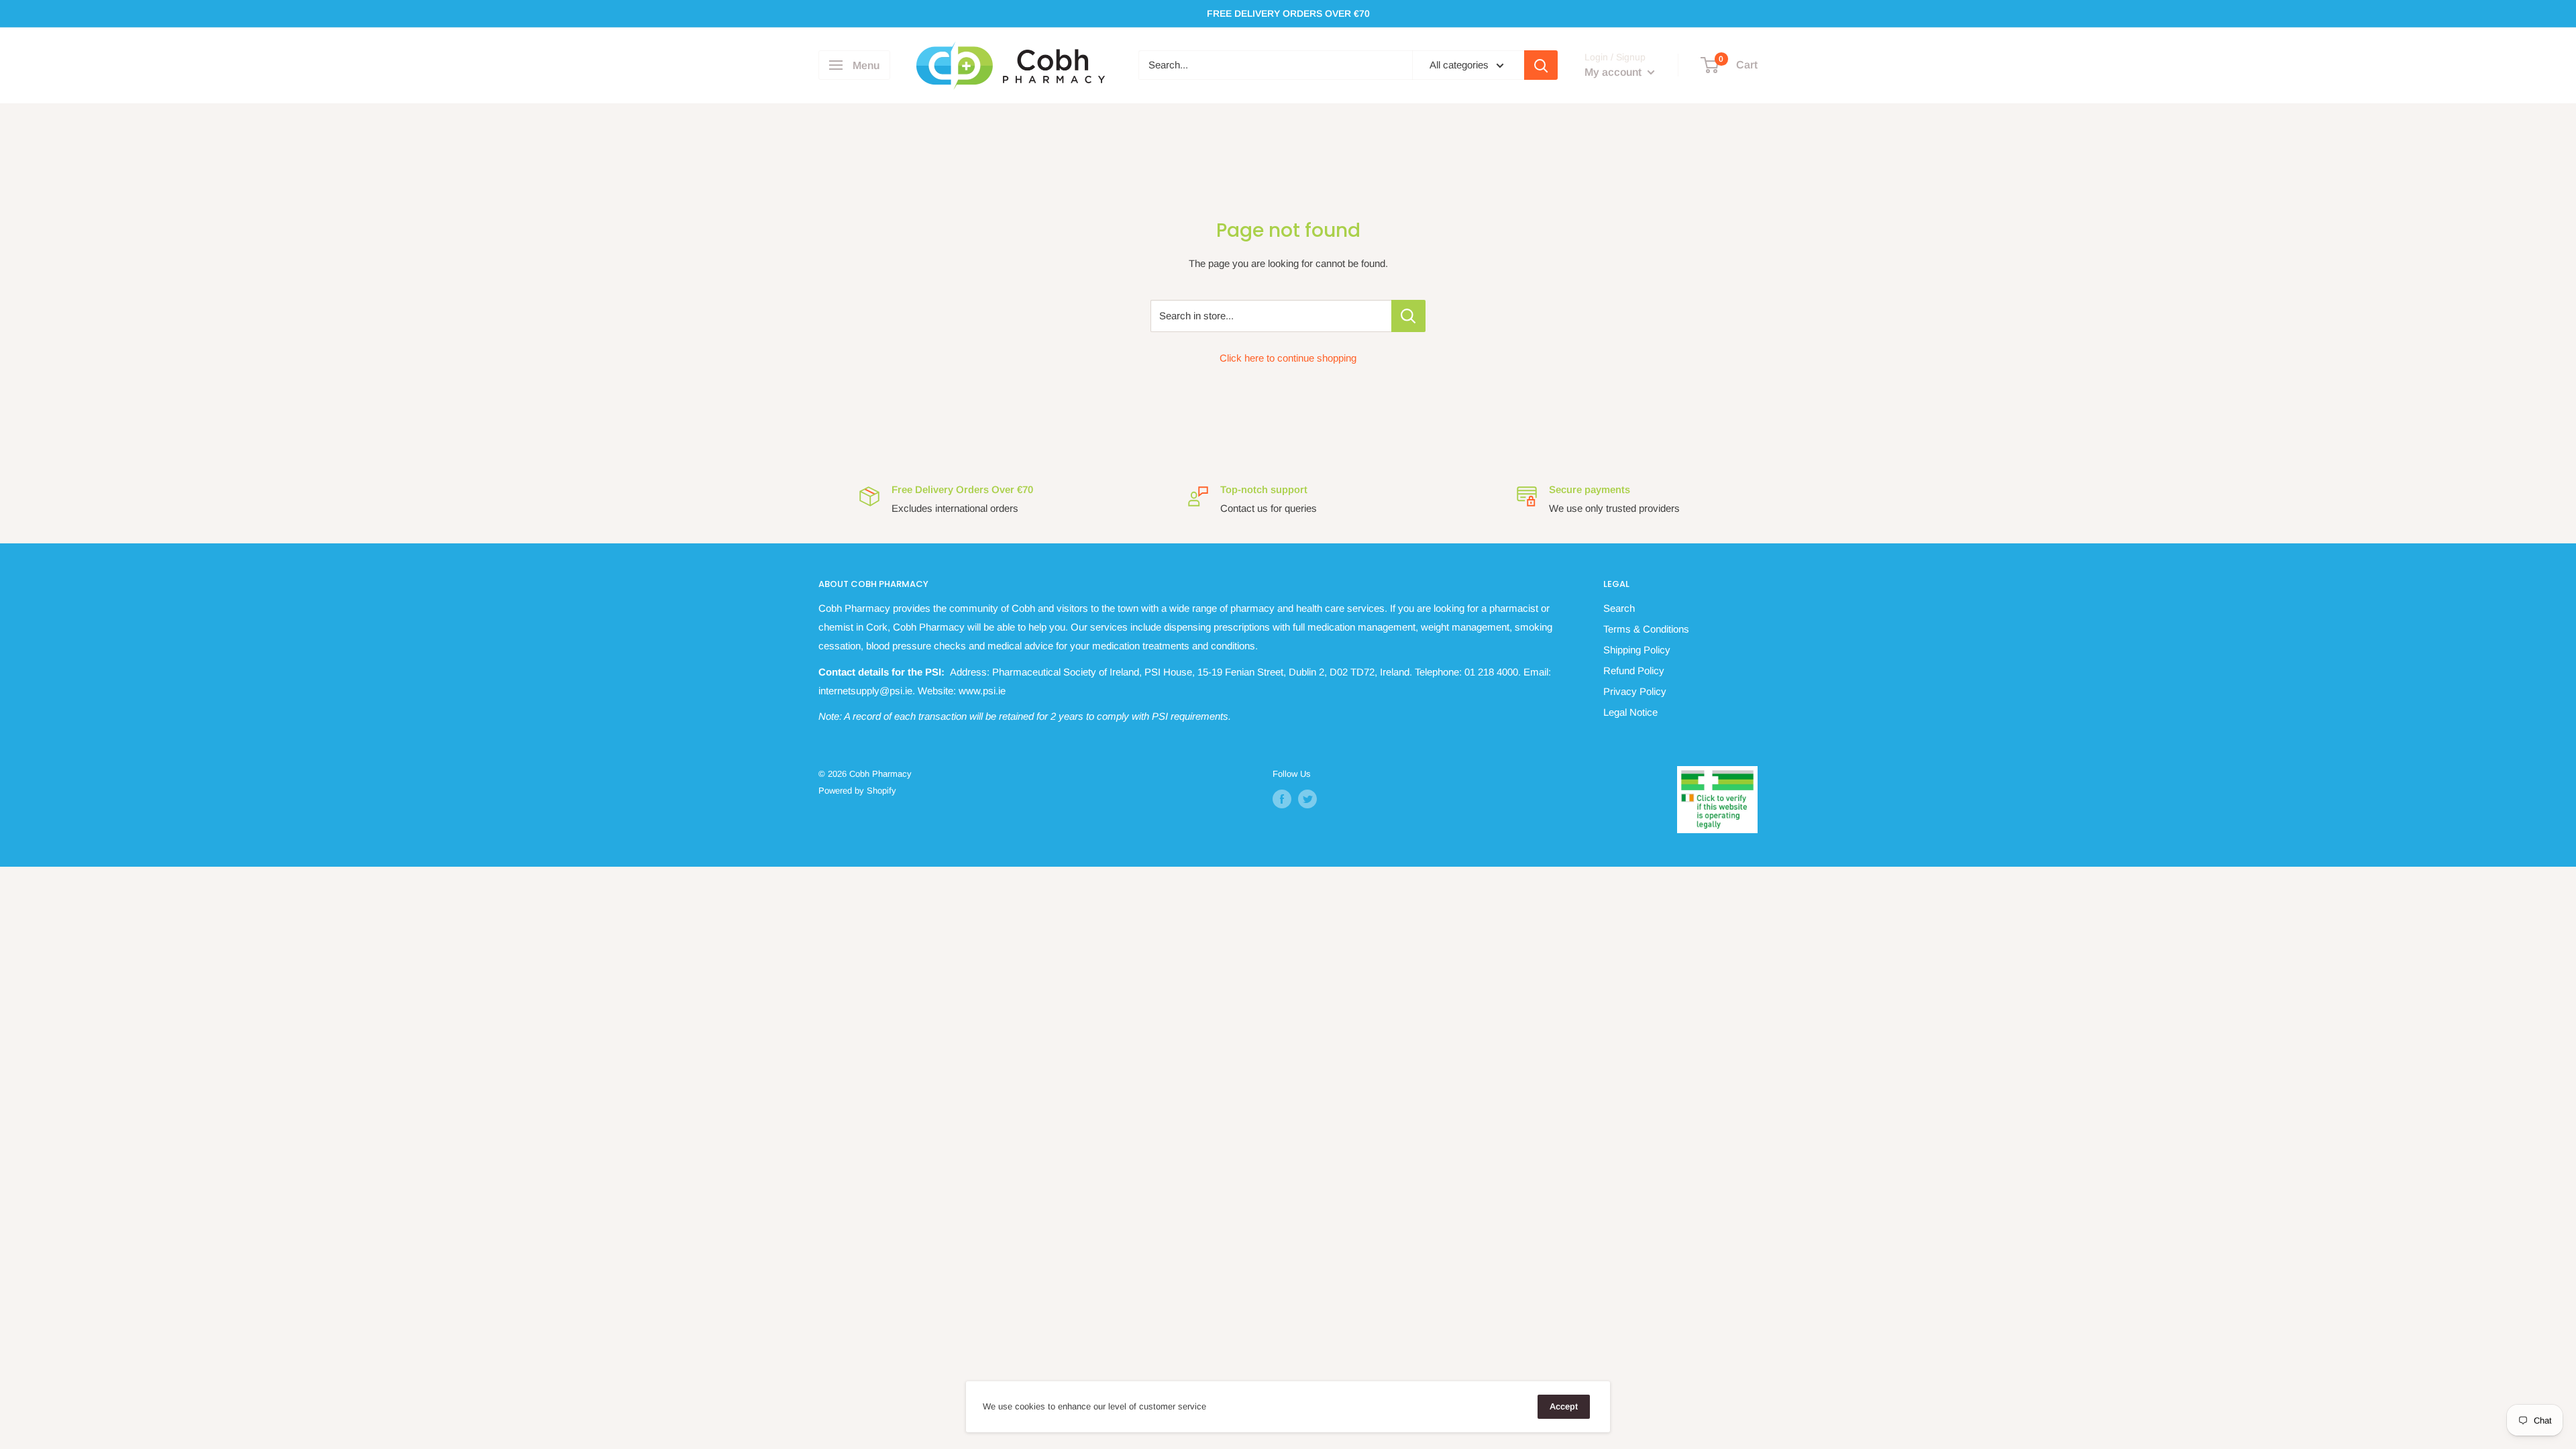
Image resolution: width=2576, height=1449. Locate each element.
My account (1614, 72)
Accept (1564, 1406)
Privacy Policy (1635, 691)
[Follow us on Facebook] (1282, 799)
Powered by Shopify (857, 791)
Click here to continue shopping (1288, 358)
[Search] (1541, 65)
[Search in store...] (1408, 316)
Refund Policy (1634, 670)
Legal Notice (1630, 712)
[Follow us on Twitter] (1307, 799)
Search (1619, 608)
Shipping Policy (1637, 650)
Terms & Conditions (1646, 629)
